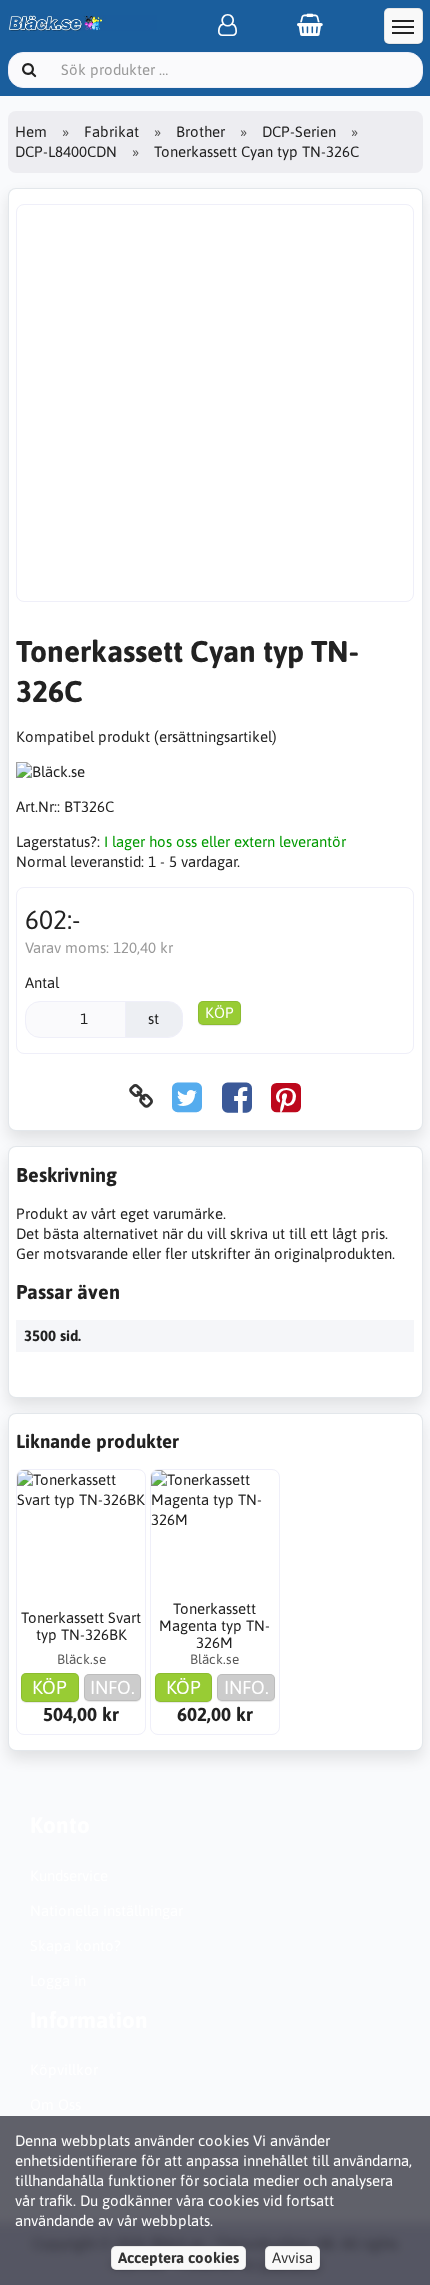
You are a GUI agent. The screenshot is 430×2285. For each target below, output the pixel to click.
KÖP (219, 1012)
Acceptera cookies (178, 2257)
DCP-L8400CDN (66, 151)
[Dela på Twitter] (187, 1096)
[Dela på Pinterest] (286, 1096)
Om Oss (55, 2104)
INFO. (112, 1687)
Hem (31, 131)
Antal (42, 982)
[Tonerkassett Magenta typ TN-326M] (215, 1534)
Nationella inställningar (106, 1910)
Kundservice (69, 1875)
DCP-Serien (299, 131)
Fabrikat (111, 131)
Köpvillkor (64, 2069)
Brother (200, 131)
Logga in (58, 1980)
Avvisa (292, 2257)
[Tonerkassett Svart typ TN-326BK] (81, 1534)
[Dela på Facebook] (237, 1096)
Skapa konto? (75, 1945)
